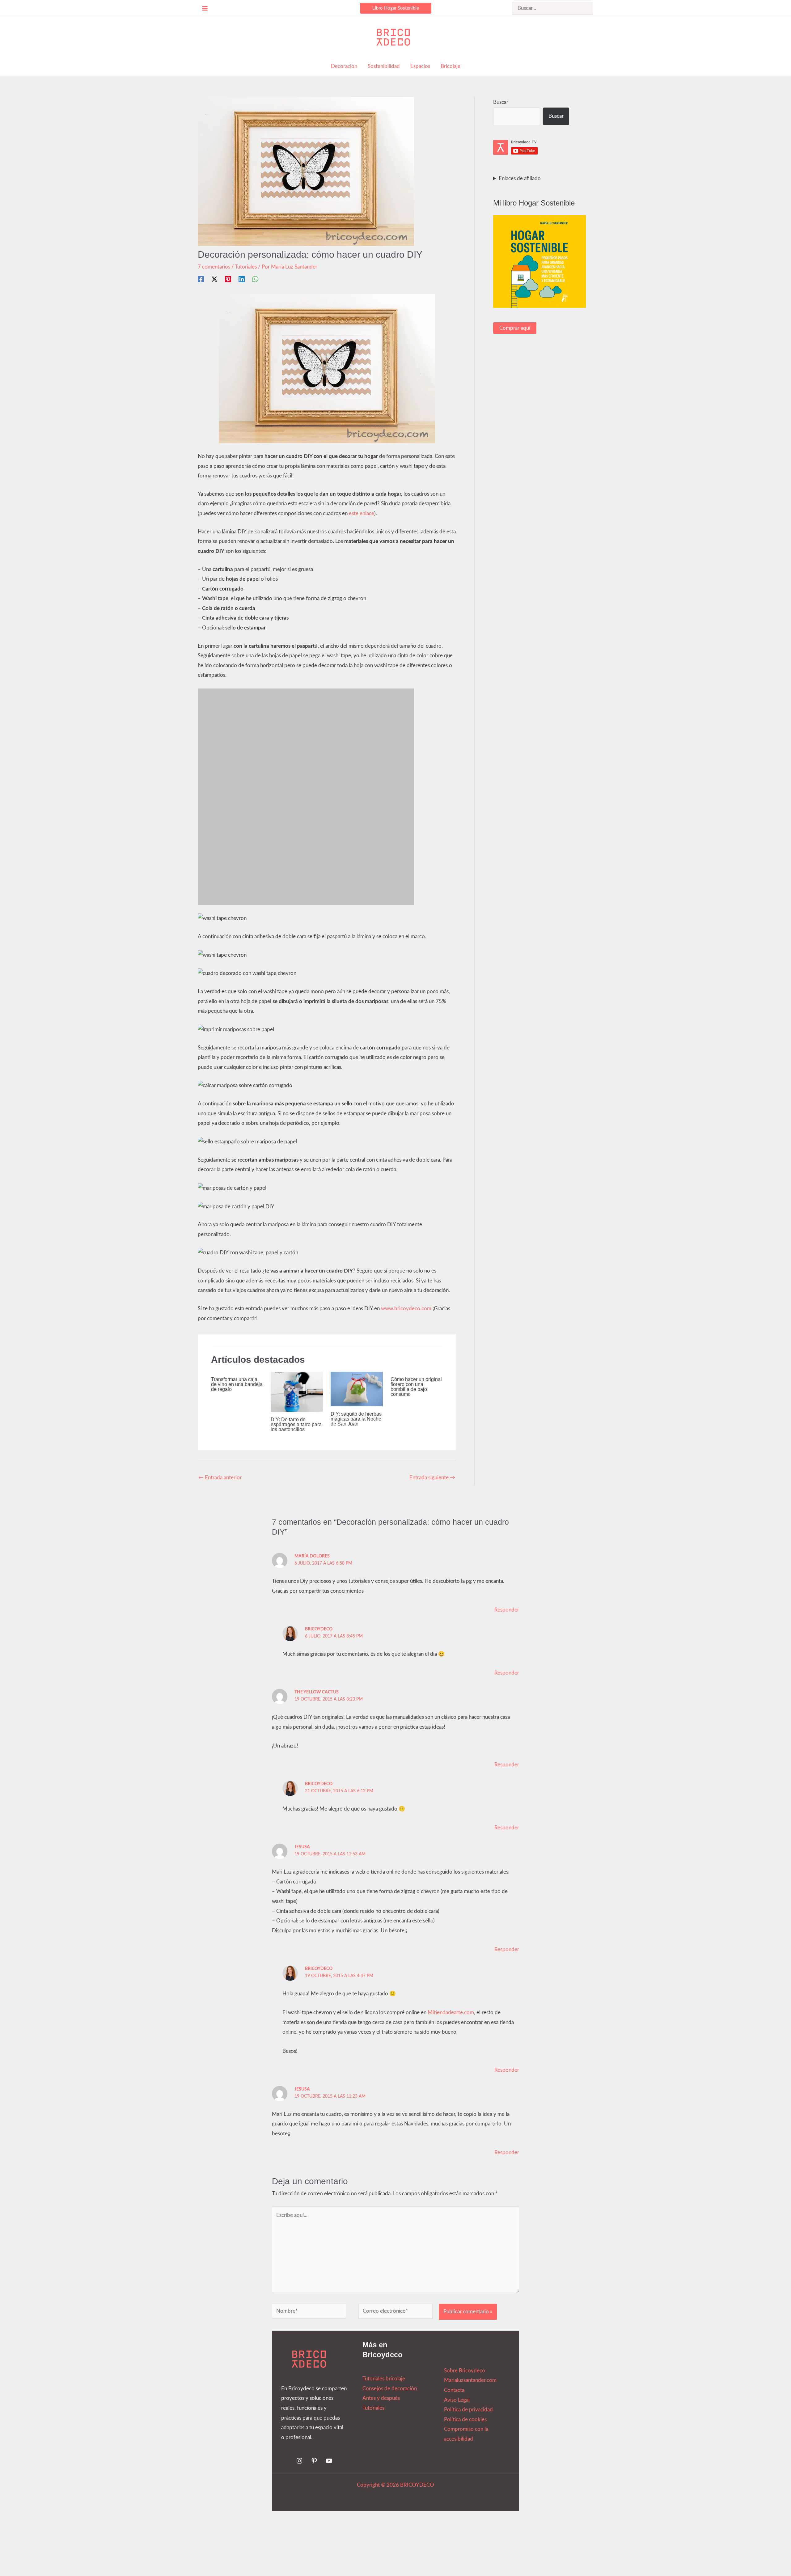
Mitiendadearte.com (451, 2012)
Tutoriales (246, 267)
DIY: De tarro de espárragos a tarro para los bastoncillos (296, 1424)
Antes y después (381, 2398)
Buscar (501, 102)
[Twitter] (214, 279)
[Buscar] (589, 8)
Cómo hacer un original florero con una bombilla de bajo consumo (416, 1387)
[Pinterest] (228, 279)
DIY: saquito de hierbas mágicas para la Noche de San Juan (356, 1419)
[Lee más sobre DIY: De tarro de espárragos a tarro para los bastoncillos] (297, 1391)
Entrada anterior (220, 1478)
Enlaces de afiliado (520, 178)
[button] (396, 8)
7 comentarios (214, 267)
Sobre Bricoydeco (465, 2371)
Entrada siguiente (432, 1478)
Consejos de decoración (390, 2389)
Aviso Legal (457, 2400)
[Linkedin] (242, 279)
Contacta (454, 2390)
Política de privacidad (468, 2410)
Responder (507, 1610)
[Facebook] (201, 279)
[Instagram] (299, 2461)
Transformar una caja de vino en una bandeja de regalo (237, 1384)
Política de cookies (465, 2419)
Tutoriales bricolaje (384, 2379)
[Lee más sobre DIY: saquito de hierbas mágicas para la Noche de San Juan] (357, 1389)
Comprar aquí (515, 328)
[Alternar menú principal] (205, 8)
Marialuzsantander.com (470, 2380)
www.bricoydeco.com (406, 1309)
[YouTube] (329, 2461)
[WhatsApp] (255, 279)
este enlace (362, 513)
